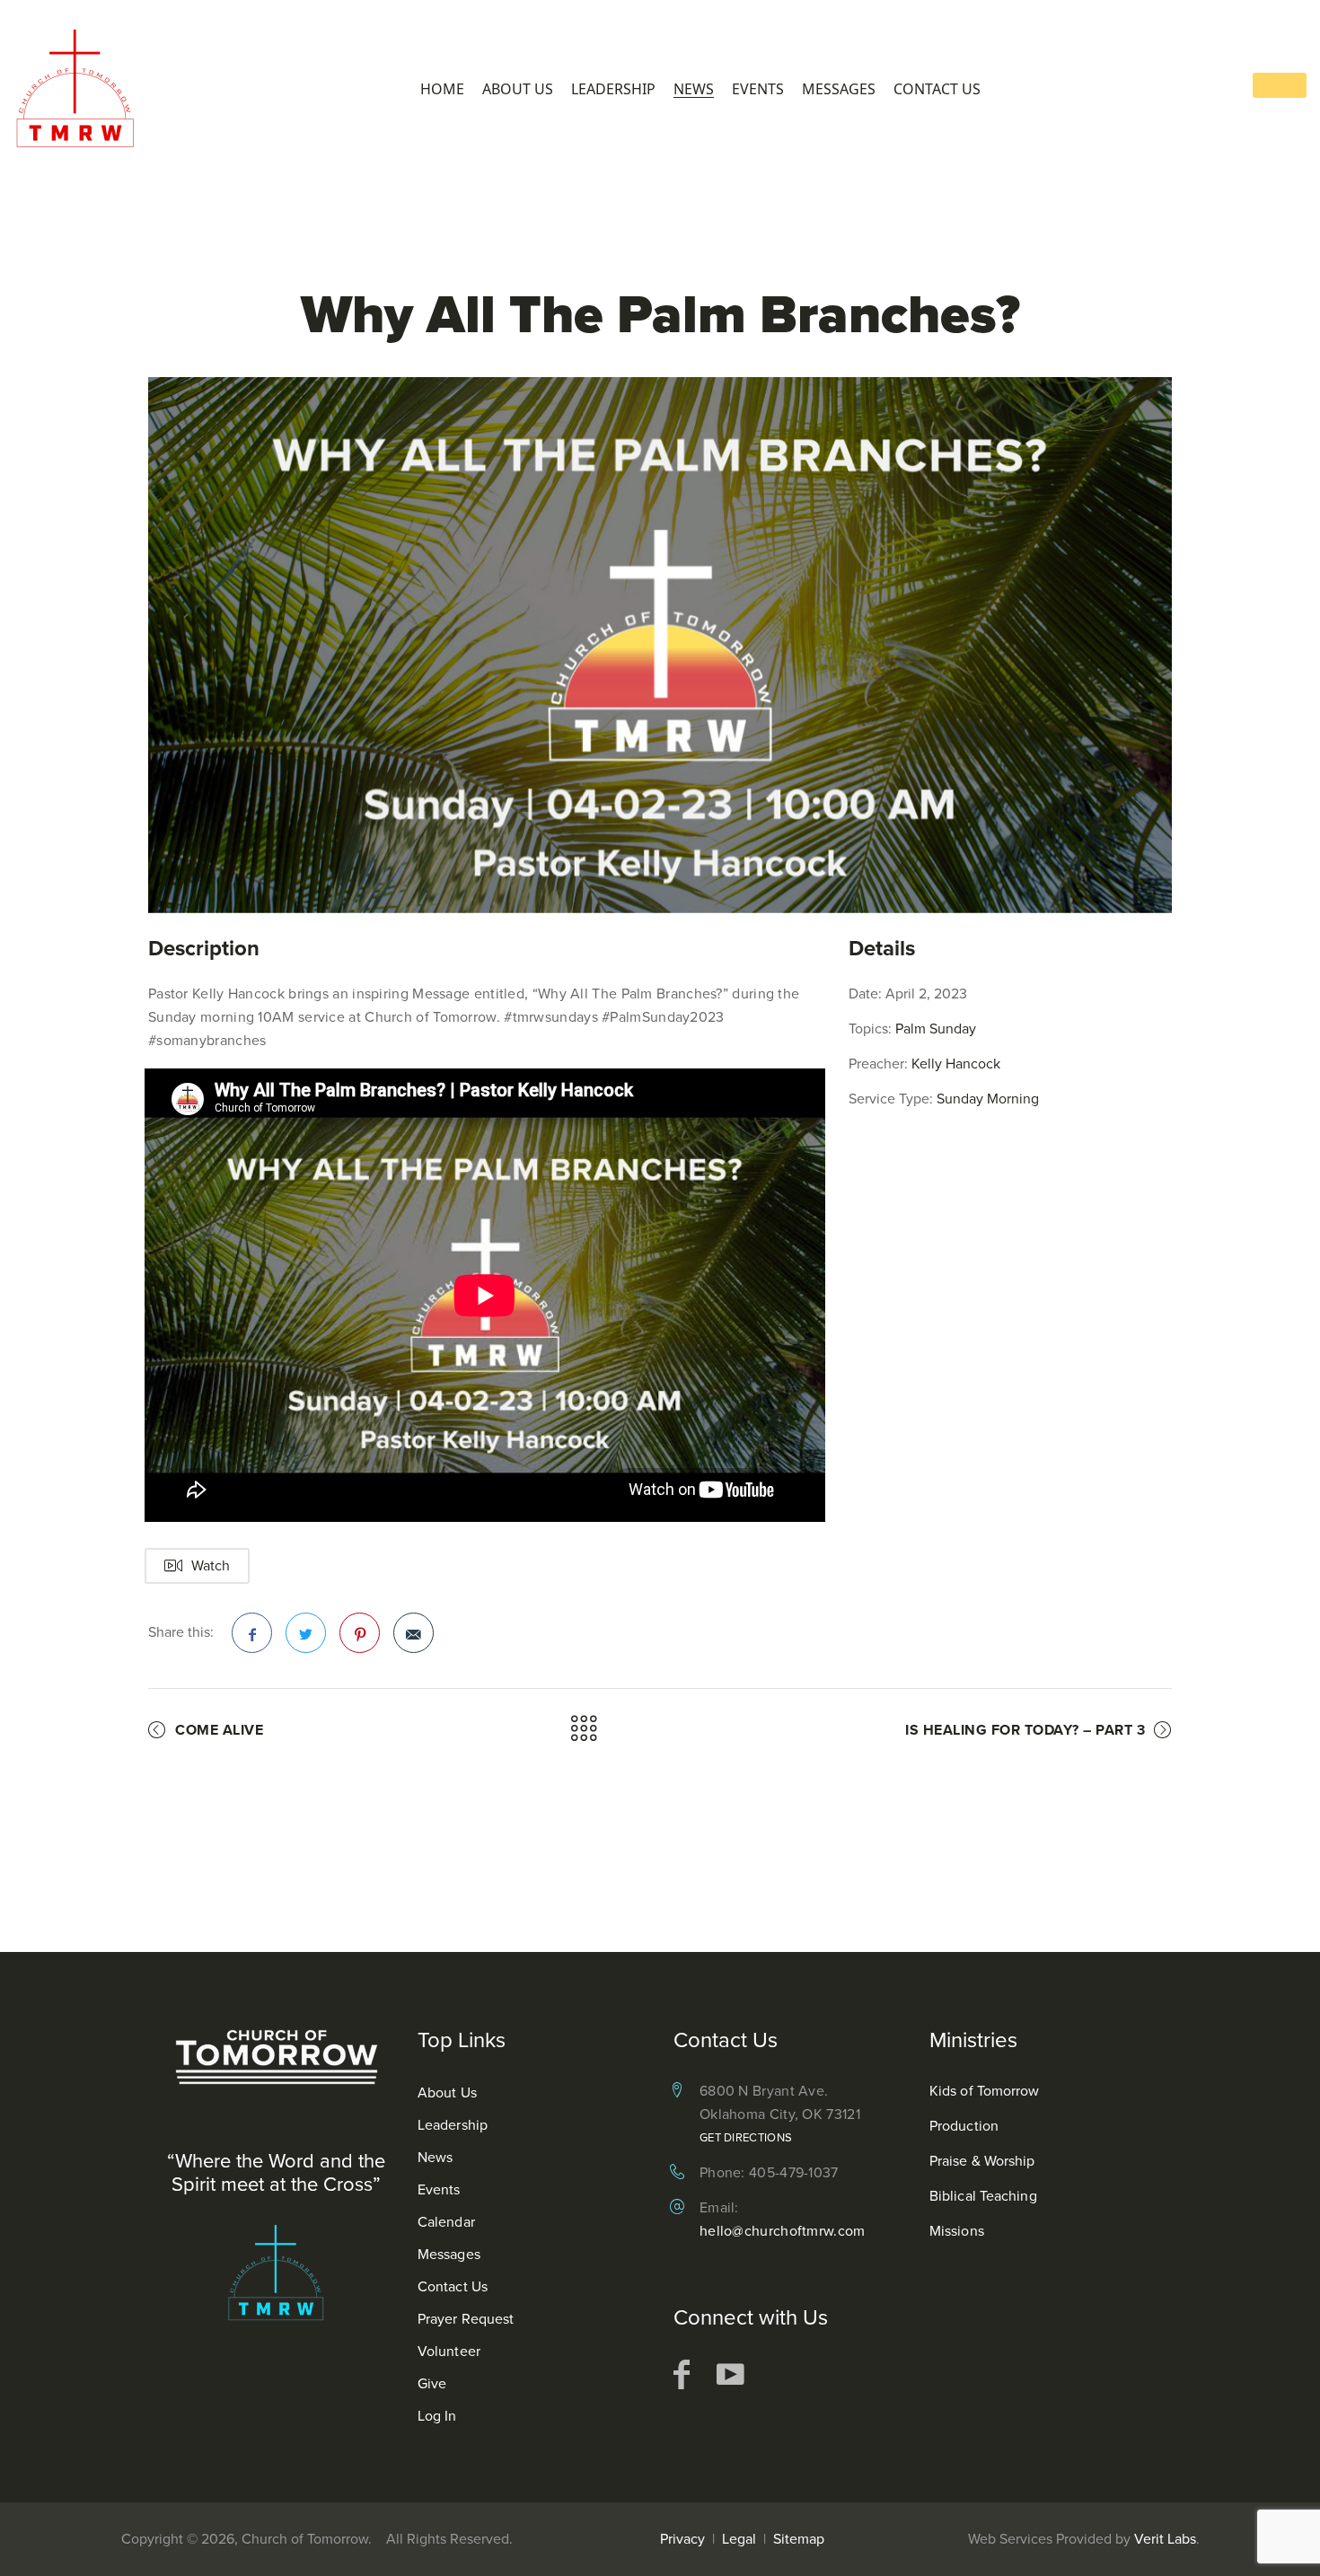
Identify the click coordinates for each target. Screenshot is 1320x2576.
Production (964, 2126)
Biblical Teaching (983, 2196)
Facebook (252, 1633)
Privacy (682, 2539)
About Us (518, 89)
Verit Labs (1165, 2539)
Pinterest (360, 1633)
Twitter (306, 1633)
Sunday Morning (988, 1099)
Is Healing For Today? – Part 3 (1025, 1730)
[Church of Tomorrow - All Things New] (81, 88)
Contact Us (937, 89)
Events (758, 89)
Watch (211, 1565)
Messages (839, 89)
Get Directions (746, 2137)
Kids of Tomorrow (985, 2091)
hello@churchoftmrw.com (783, 2231)
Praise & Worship (982, 2161)
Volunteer (449, 2351)
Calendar (446, 2222)
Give (432, 2383)
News (694, 89)
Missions (957, 2231)
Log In (437, 2416)
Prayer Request (466, 2319)
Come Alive (219, 1730)
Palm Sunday (936, 1029)
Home (442, 89)
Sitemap (799, 2539)
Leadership (613, 89)
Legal (739, 2539)
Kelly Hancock (956, 1064)
